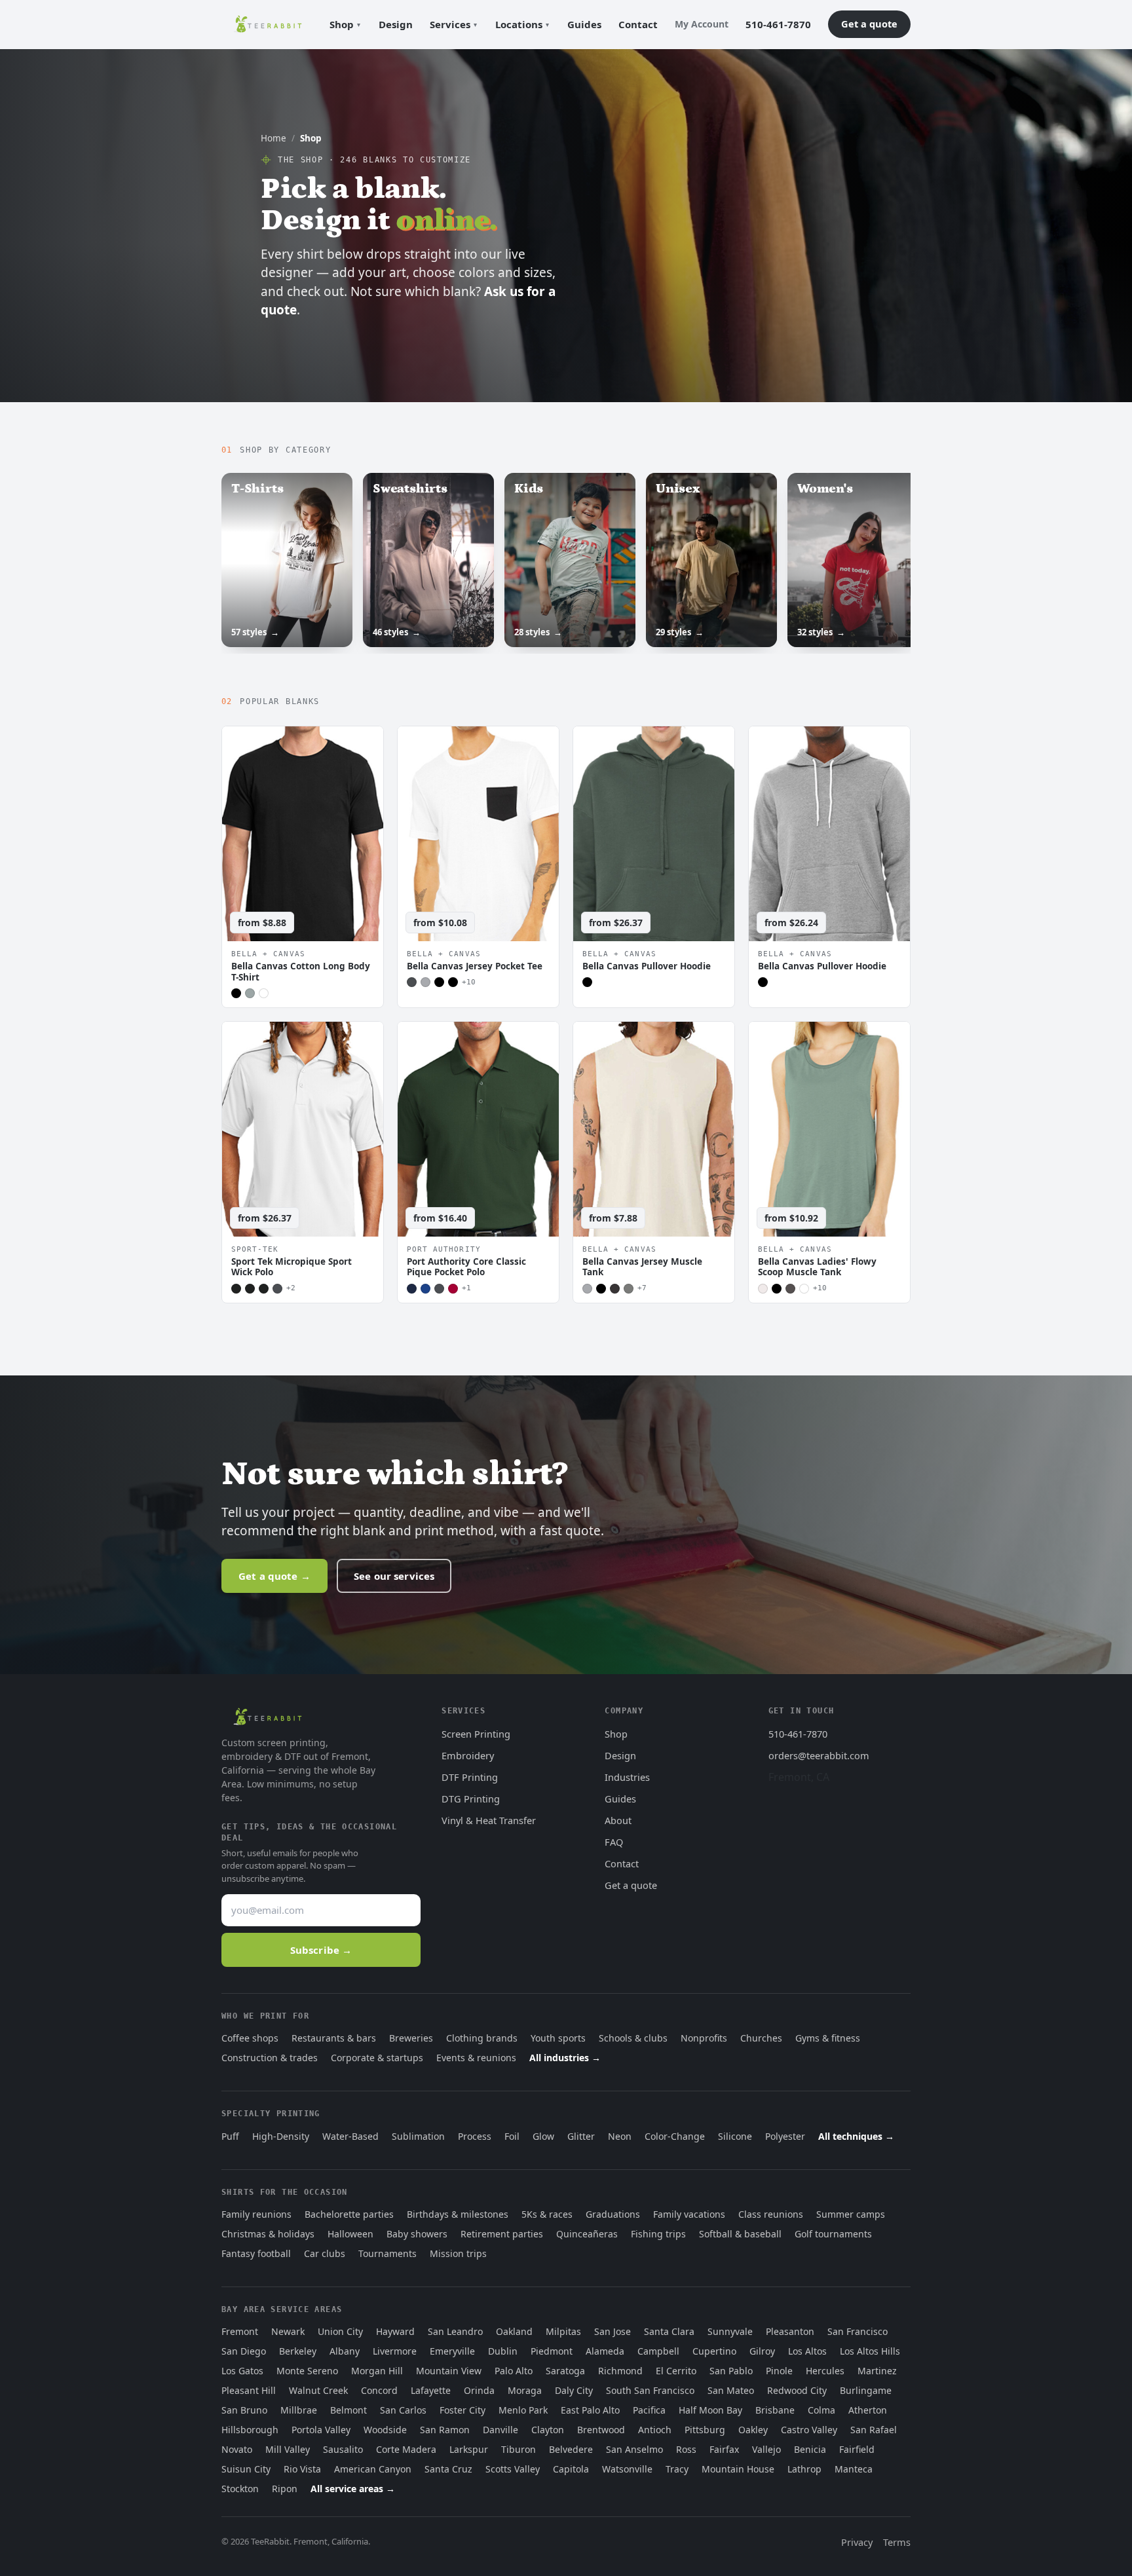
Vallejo (766, 2449)
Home (274, 138)
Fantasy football (256, 2253)
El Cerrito (676, 2371)
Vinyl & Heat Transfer (489, 1820)
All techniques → (856, 2136)
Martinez (877, 2371)
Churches (761, 2038)
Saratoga (565, 2371)
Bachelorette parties (349, 2214)
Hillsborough (250, 2430)
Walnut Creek (318, 2390)
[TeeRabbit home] (268, 24)
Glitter (581, 2136)
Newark (288, 2331)
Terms (897, 2542)
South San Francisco (650, 2390)
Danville (500, 2430)
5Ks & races (547, 2214)
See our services (394, 1576)
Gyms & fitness (828, 2038)
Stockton (240, 2489)
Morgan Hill (377, 2371)
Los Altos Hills (870, 2351)
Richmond (620, 2371)
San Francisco (858, 2331)
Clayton (548, 2430)
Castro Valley (809, 2430)
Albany (345, 2351)
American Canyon (373, 2469)
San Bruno (244, 2410)
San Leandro (455, 2331)
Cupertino (714, 2351)
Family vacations (689, 2214)
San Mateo (731, 2390)
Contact (638, 24)
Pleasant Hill (249, 2390)
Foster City (462, 2410)
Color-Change (675, 2136)
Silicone (735, 2136)
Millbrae (299, 2410)
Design (396, 24)
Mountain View (449, 2371)
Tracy (677, 2469)
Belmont (349, 2410)
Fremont (240, 2331)
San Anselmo (634, 2449)
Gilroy (762, 2351)
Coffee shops (250, 2038)
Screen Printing (476, 1734)
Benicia (810, 2449)
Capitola (571, 2469)
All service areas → (353, 2489)
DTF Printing (470, 1777)
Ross (686, 2449)
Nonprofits (704, 2038)
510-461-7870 (778, 24)
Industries (627, 1777)
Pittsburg (705, 2430)
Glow (543, 2136)
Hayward (395, 2331)
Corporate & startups (377, 2058)
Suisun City (246, 2469)
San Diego (244, 2351)
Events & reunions (476, 2058)
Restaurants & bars (334, 2038)
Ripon (285, 2489)
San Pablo (731, 2371)
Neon (620, 2136)
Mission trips (458, 2253)
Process (475, 2136)
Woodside (385, 2430)
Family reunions (256, 2214)
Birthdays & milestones (458, 2214)
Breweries (411, 2038)
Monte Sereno (307, 2371)
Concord (379, 2390)
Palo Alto (514, 2371)
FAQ (614, 1842)
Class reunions (771, 2214)
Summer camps (851, 2214)
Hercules (825, 2371)
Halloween (350, 2234)
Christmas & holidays (268, 2234)
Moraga (525, 2390)
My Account (702, 24)
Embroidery (468, 1755)
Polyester (785, 2136)
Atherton (868, 2410)
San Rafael (874, 2430)
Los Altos (807, 2351)
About (618, 1820)
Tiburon (519, 2449)
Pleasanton (790, 2331)
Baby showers (417, 2234)
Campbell (658, 2351)
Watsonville (627, 2469)
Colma (821, 2410)
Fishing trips (658, 2234)
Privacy (857, 2542)
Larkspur (469, 2449)
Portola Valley (321, 2430)
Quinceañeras (587, 2234)
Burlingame (866, 2390)
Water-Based (350, 2136)
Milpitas (563, 2331)
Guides (584, 24)
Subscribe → (321, 1950)
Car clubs (325, 2253)
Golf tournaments (833, 2234)
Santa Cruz (448, 2469)
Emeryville (452, 2351)
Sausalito (343, 2449)
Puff (230, 2136)
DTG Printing (471, 1799)
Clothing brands (482, 2038)
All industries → (565, 2058)
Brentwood (601, 2430)
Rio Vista (302, 2469)
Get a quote (869, 24)
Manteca (854, 2469)
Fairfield (857, 2449)
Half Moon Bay (710, 2410)
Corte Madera (406, 2449)
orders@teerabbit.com (819, 1755)
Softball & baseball (740, 2234)
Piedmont (552, 2351)
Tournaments (387, 2253)
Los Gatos (242, 2371)
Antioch (655, 2430)
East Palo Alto (590, 2410)
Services (450, 24)
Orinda (479, 2390)
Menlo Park (523, 2410)
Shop (342, 24)
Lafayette (431, 2390)
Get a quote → (274, 1576)
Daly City (574, 2390)
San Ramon (445, 2430)
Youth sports (558, 2038)
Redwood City (797, 2390)
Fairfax (724, 2449)
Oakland (514, 2331)
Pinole (779, 2371)
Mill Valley (288, 2449)
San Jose (613, 2331)
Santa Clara (669, 2331)
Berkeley (298, 2351)
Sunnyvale (730, 2331)
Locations (519, 24)
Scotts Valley (513, 2469)
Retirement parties (502, 2234)
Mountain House (738, 2469)
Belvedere (571, 2449)
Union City (340, 2331)
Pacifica (649, 2410)
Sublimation (418, 2136)
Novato (237, 2449)
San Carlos (403, 2410)
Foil (512, 2136)
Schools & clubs (633, 2038)
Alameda (605, 2351)
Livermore (395, 2351)
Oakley (753, 2430)
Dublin (503, 2351)
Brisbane (775, 2410)
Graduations (613, 2214)
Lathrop (804, 2469)
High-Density (281, 2136)
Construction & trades (270, 2058)
